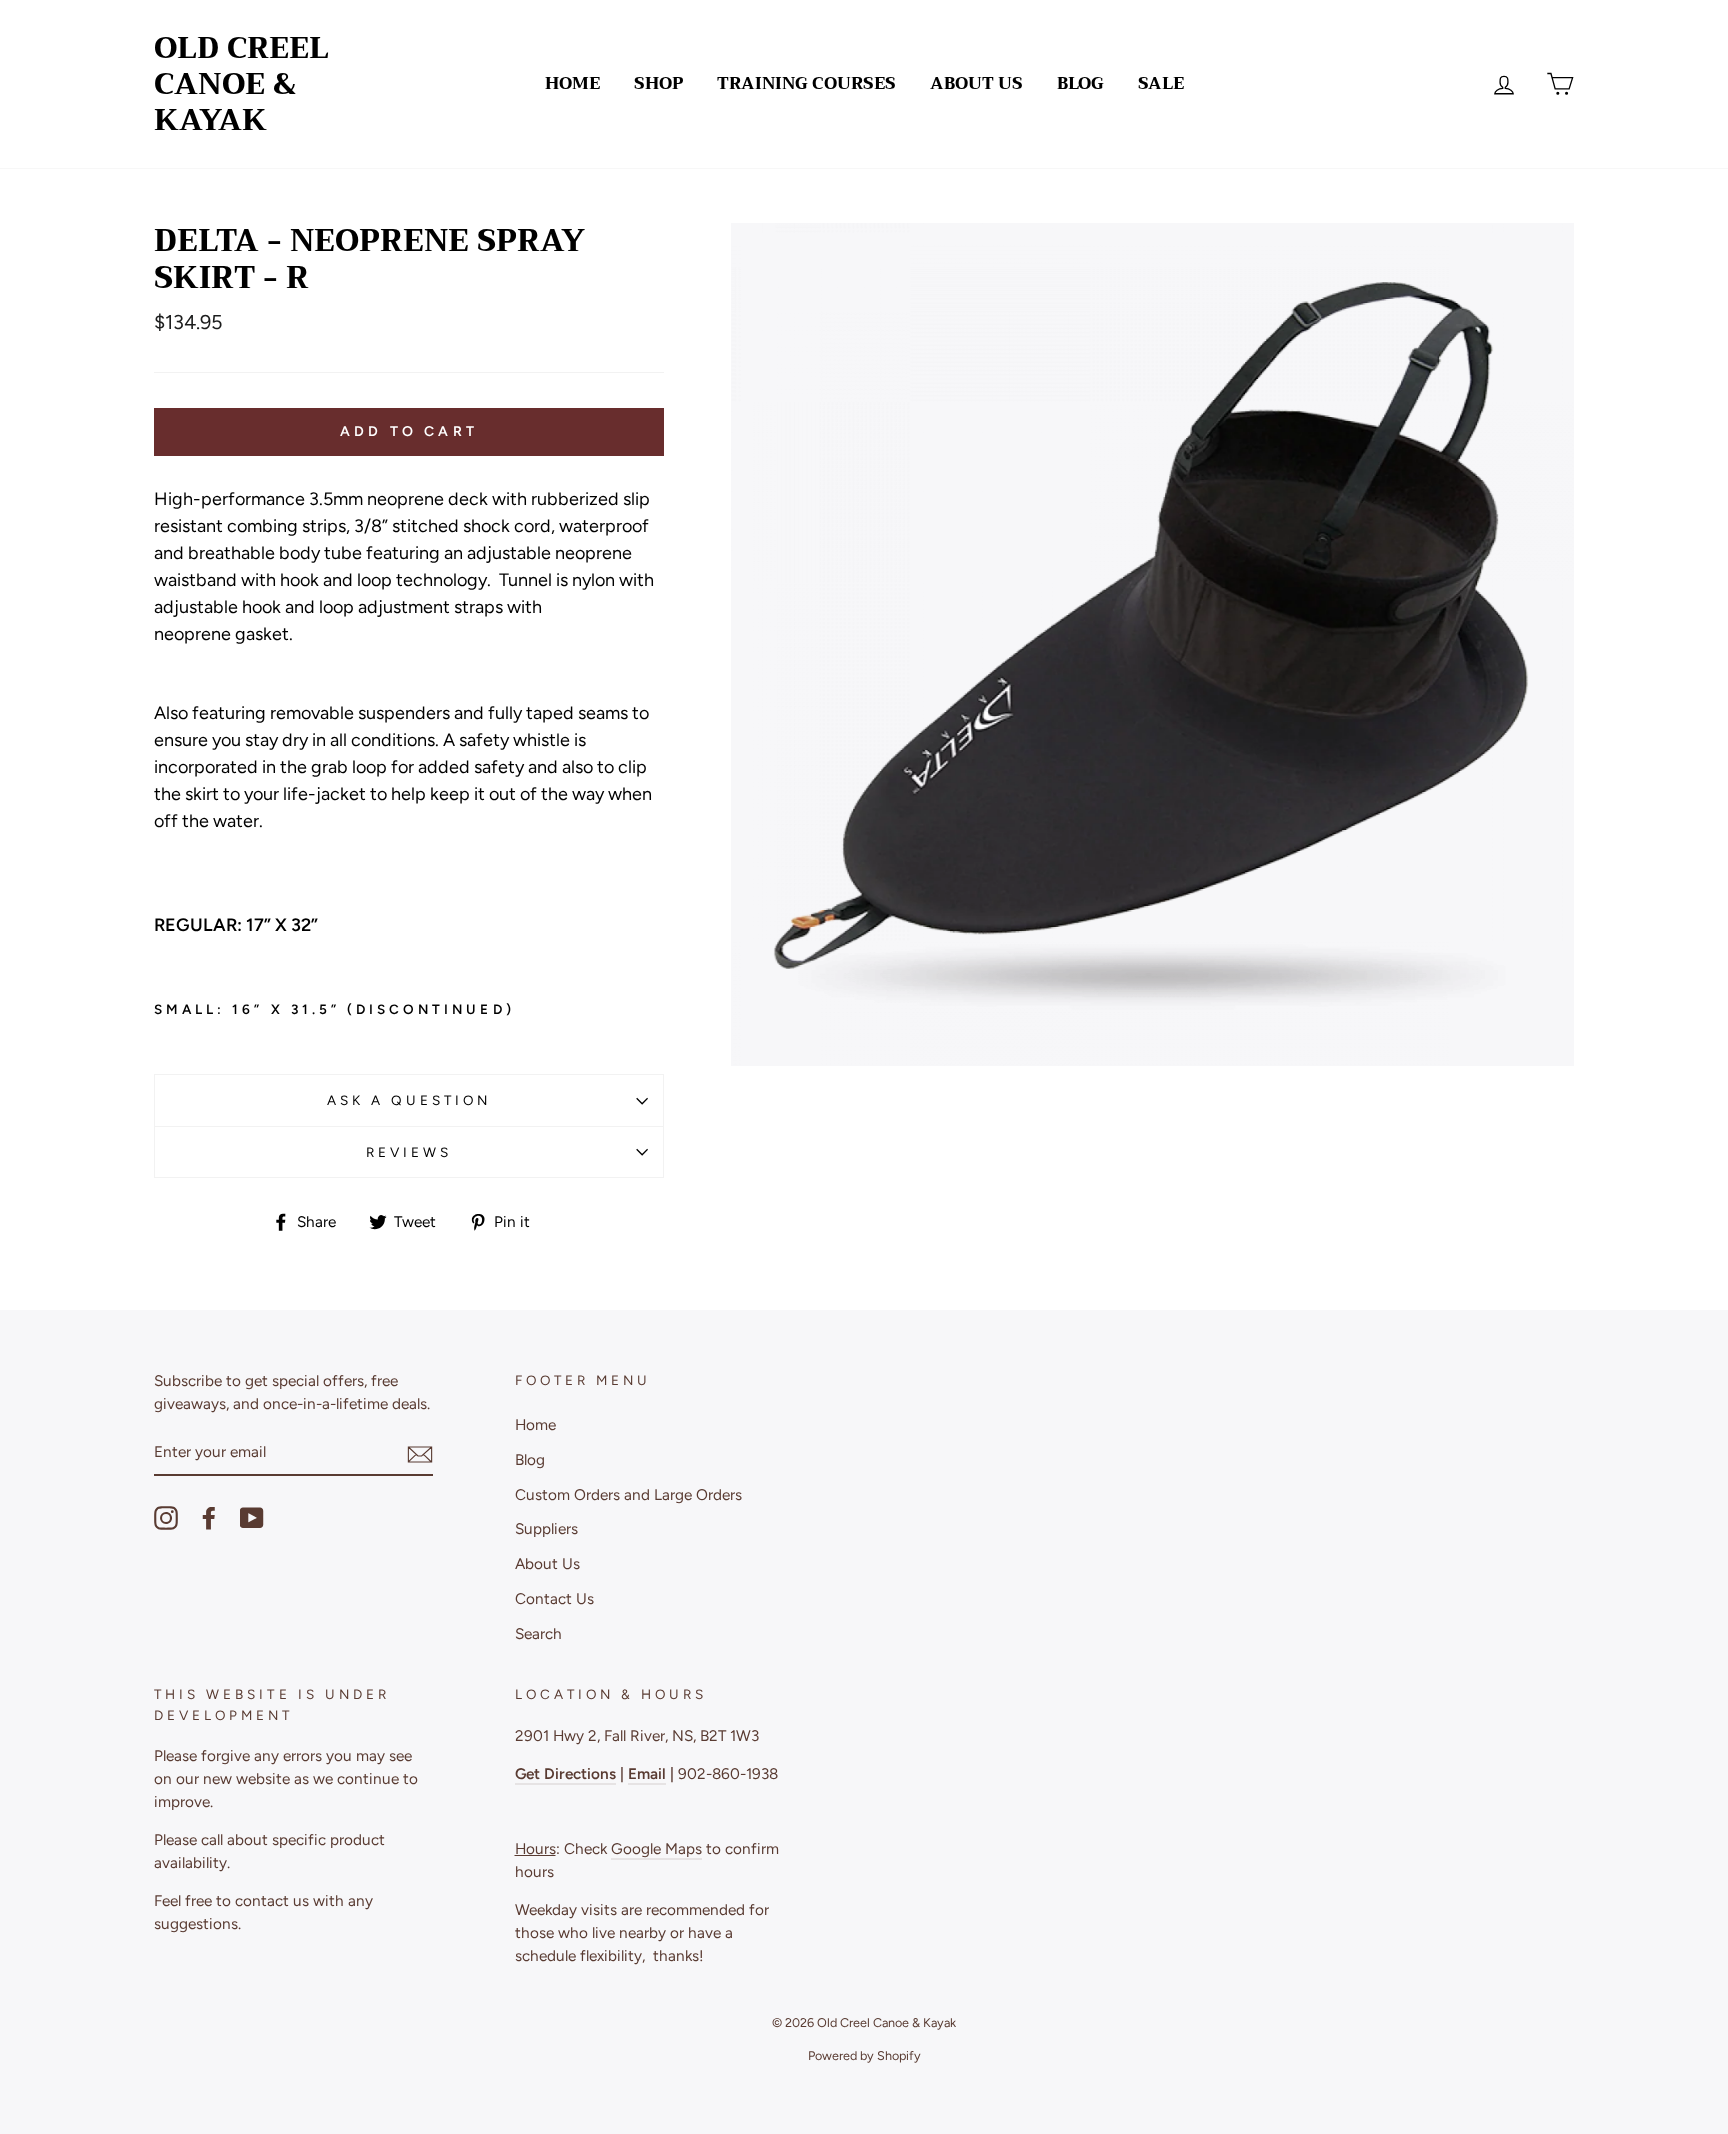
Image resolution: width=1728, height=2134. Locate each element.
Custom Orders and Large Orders (628, 1494)
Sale (1161, 83)
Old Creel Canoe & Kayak (241, 84)
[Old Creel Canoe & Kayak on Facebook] (209, 1518)
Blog (1080, 83)
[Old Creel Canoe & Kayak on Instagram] (166, 1518)
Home (572, 83)
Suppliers (546, 1528)
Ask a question (409, 1100)
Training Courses (806, 83)
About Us (976, 83)
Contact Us (554, 1598)
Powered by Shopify (864, 2055)
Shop (658, 83)
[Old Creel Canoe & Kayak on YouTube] (252, 1518)
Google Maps (656, 1848)
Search (538, 1633)
